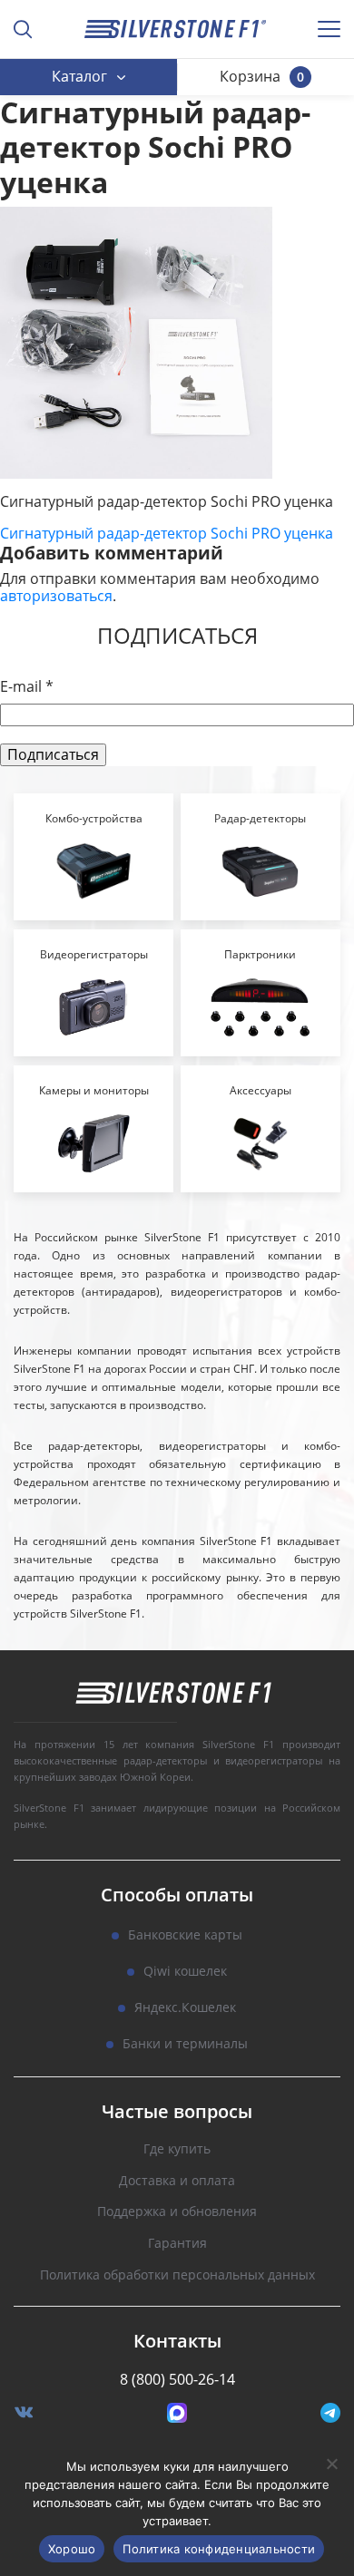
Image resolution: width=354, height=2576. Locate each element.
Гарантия (177, 2244)
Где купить (177, 2149)
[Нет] (331, 2464)
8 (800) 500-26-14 (177, 2379)
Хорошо (72, 2549)
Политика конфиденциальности (219, 2549)
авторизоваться (56, 596)
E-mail (27, 687)
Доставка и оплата (177, 2181)
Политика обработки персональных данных (177, 2275)
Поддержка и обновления (177, 2212)
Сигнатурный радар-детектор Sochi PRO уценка (167, 533)
